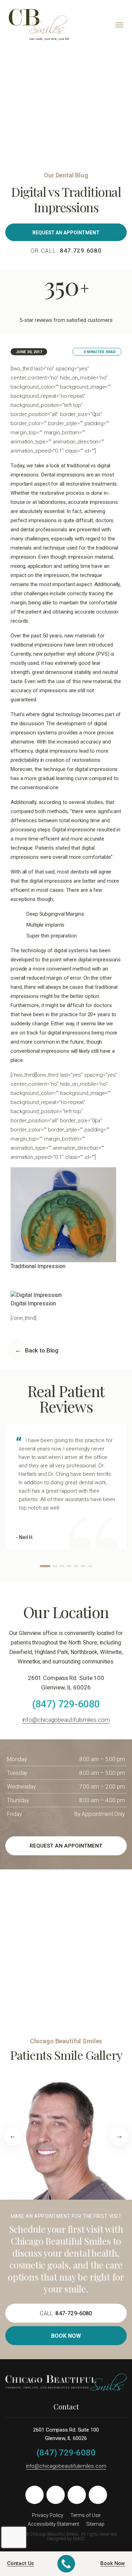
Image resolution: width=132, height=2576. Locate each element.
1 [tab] (45, 1566)
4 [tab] (69, 1566)
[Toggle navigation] (119, 25)
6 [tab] (83, 1566)
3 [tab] (62, 1566)
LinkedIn (98, 2495)
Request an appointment (66, 233)
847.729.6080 (81, 251)
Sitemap (95, 2524)
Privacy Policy (48, 2515)
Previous (13, 2136)
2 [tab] (55, 1566)
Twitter (56, 2495)
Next (119, 2136)
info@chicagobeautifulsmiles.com (66, 1720)
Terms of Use (85, 2515)
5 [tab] (76, 1566)
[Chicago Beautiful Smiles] (39, 24)
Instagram (77, 2495)
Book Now (66, 2336)
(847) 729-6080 (66, 1704)
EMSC (79, 2539)
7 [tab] (90, 1566)
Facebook (34, 2495)
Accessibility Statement (54, 2524)
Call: (66, 2313)
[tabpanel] (66, 1487)
